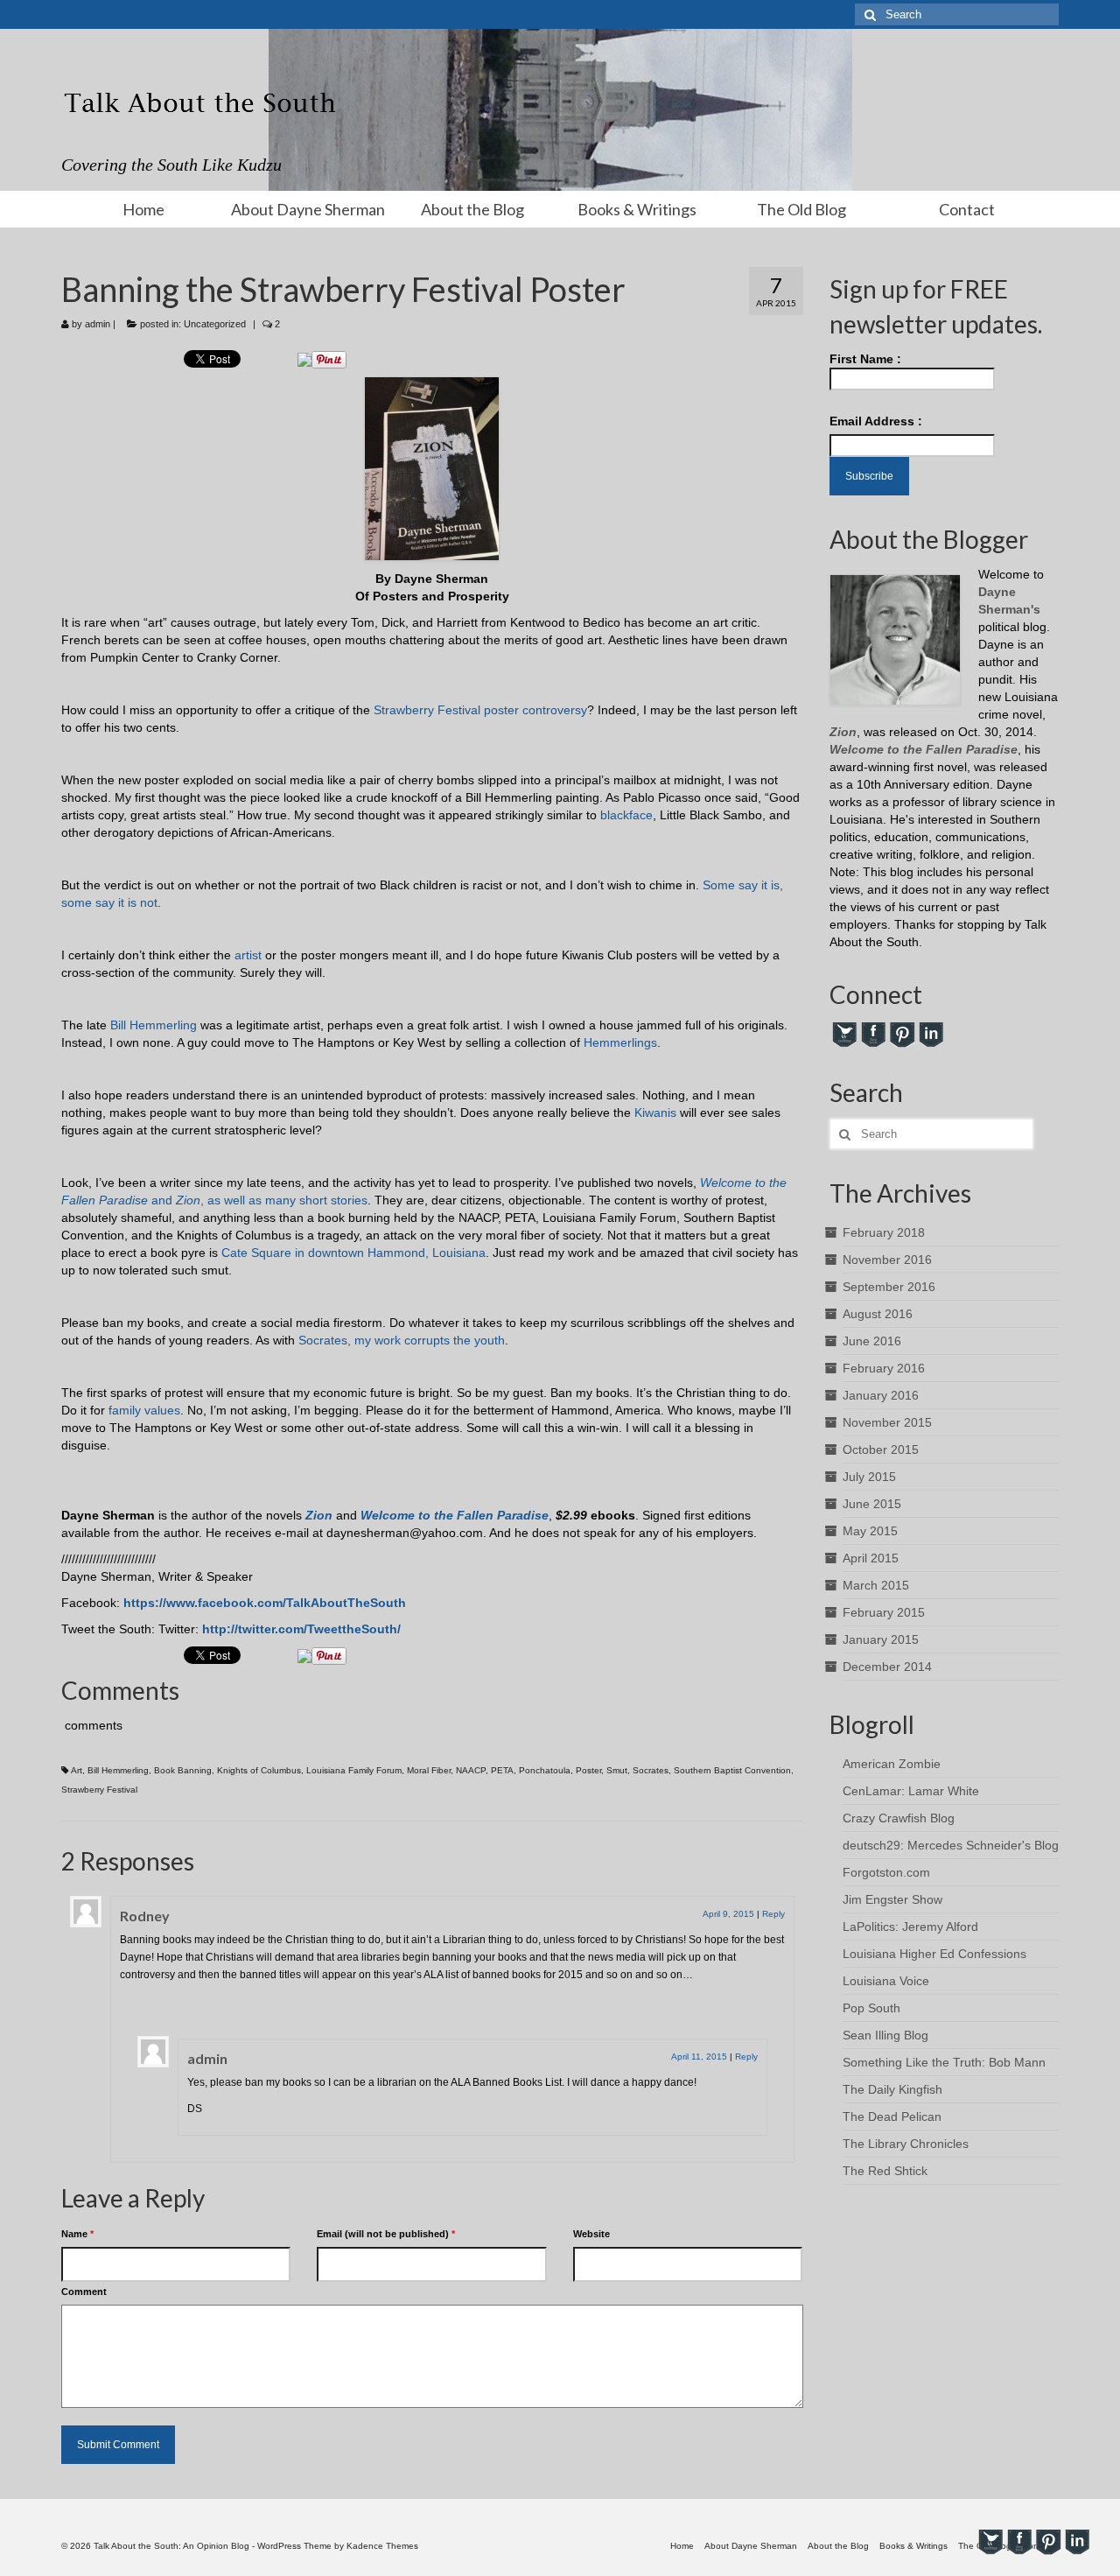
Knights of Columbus (259, 1770)
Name (77, 2234)
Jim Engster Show (892, 1899)
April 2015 (871, 1558)
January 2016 (881, 1395)
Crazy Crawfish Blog (899, 1818)
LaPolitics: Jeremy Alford (910, 1927)
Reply (773, 1914)
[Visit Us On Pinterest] (902, 1034)
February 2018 (884, 1232)
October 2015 (881, 1449)
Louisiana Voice (886, 1981)
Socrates (651, 1770)
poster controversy (535, 710)
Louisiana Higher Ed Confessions (934, 1954)
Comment (84, 2292)
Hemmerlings (619, 1042)
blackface (625, 815)
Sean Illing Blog (885, 2035)
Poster (588, 1770)
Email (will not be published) (386, 2234)
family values (144, 1410)
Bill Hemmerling (154, 1025)
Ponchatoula (545, 1770)
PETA (502, 1770)
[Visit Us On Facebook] (873, 1034)
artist (246, 955)
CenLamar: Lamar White (911, 1791)
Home (143, 209)
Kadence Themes (382, 2546)
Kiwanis (655, 1113)
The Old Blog (801, 209)
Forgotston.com (886, 1872)
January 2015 (881, 1639)
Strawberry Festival (427, 710)
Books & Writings (637, 209)
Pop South (871, 2008)
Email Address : (876, 421)
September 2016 (889, 1287)
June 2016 (872, 1341)
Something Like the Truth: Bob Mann (944, 2062)
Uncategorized (215, 324)
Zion (319, 1515)
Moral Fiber (429, 1770)
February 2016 (884, 1368)
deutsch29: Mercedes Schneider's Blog (951, 1845)
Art (77, 1770)
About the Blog (472, 209)
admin (98, 324)
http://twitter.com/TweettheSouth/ (301, 1629)
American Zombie (892, 1764)
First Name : (865, 359)
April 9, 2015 (728, 1914)
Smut (617, 1770)
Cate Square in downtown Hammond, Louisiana (353, 1253)
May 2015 (870, 1531)
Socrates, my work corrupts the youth (402, 1340)
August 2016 (878, 1314)
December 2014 (887, 1667)
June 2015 (872, 1504)
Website (591, 2234)
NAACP (471, 1770)
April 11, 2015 (699, 2057)
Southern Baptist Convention (732, 1770)
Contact (967, 209)
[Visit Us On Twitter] (844, 1034)
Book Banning (183, 1770)
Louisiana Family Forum (354, 1770)
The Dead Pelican (892, 2116)
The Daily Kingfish (892, 2089)
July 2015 (869, 1477)
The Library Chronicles (906, 2144)
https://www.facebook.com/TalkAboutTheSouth (265, 1603)
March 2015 (876, 1585)
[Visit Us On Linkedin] (931, 1034)
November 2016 (887, 1260)
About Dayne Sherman (308, 209)
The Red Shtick (885, 2171)
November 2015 (887, 1422)
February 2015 (884, 1612)
